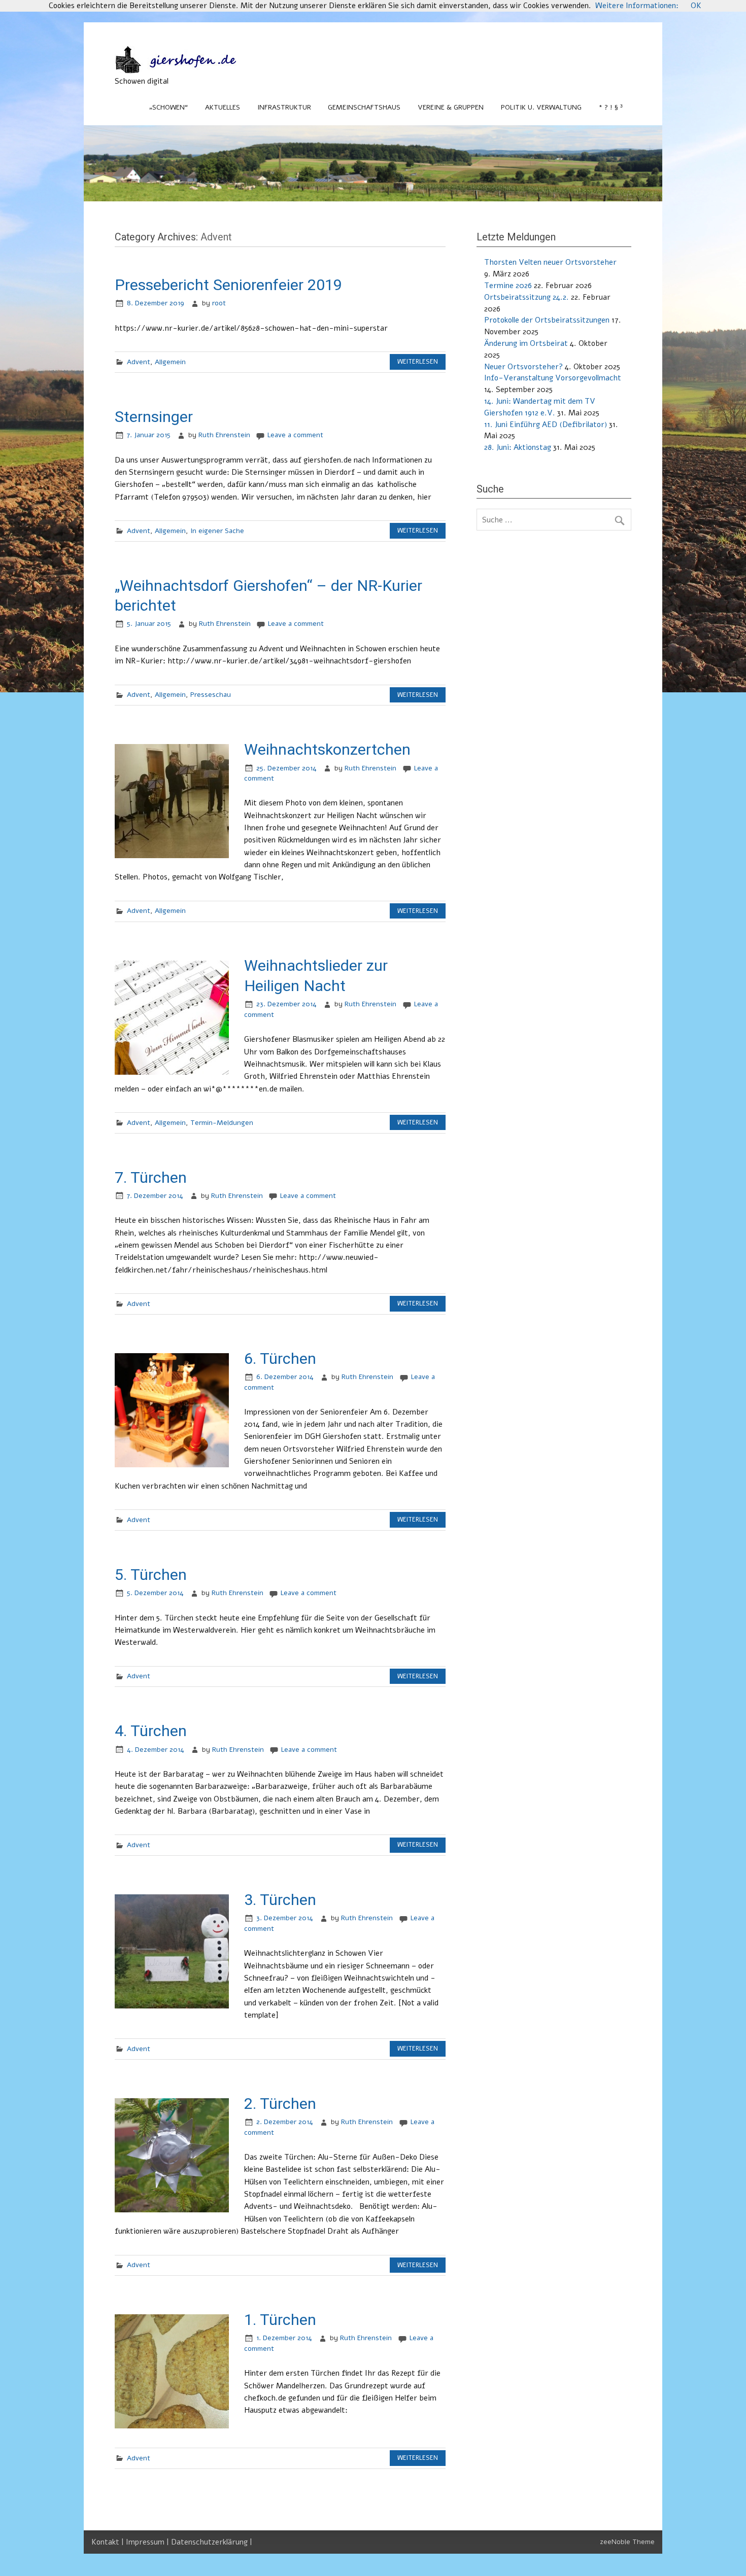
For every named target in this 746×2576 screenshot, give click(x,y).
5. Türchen (151, 1575)
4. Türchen (151, 1731)
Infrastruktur (284, 107)
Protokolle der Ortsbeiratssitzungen (547, 320)
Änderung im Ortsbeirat (526, 343)
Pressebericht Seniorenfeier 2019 (228, 285)
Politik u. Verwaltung (541, 107)
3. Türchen (280, 1900)
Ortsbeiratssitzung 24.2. (527, 297)
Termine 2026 (508, 286)
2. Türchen (280, 2104)
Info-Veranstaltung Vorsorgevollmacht (553, 378)
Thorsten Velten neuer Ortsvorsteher (550, 262)
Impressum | (148, 2542)
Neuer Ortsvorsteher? (523, 367)
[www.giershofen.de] (186, 70)
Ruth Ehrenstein (224, 435)
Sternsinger (154, 417)
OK (696, 6)
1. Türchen (280, 2320)
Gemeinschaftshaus (364, 107)
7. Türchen (151, 1177)
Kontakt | (109, 2542)
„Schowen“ (168, 107)
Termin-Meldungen (222, 1123)
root (219, 303)
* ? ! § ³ (611, 107)
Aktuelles (223, 107)
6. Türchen (280, 1358)
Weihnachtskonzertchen (327, 749)
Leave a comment (295, 435)
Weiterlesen (418, 362)
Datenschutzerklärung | (212, 2542)
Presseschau (211, 695)
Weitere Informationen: (637, 6)
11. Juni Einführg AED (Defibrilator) (546, 425)
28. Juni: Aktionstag (518, 447)
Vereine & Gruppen (451, 107)
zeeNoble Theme (627, 2542)
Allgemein (170, 362)
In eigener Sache (217, 531)
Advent (139, 362)
